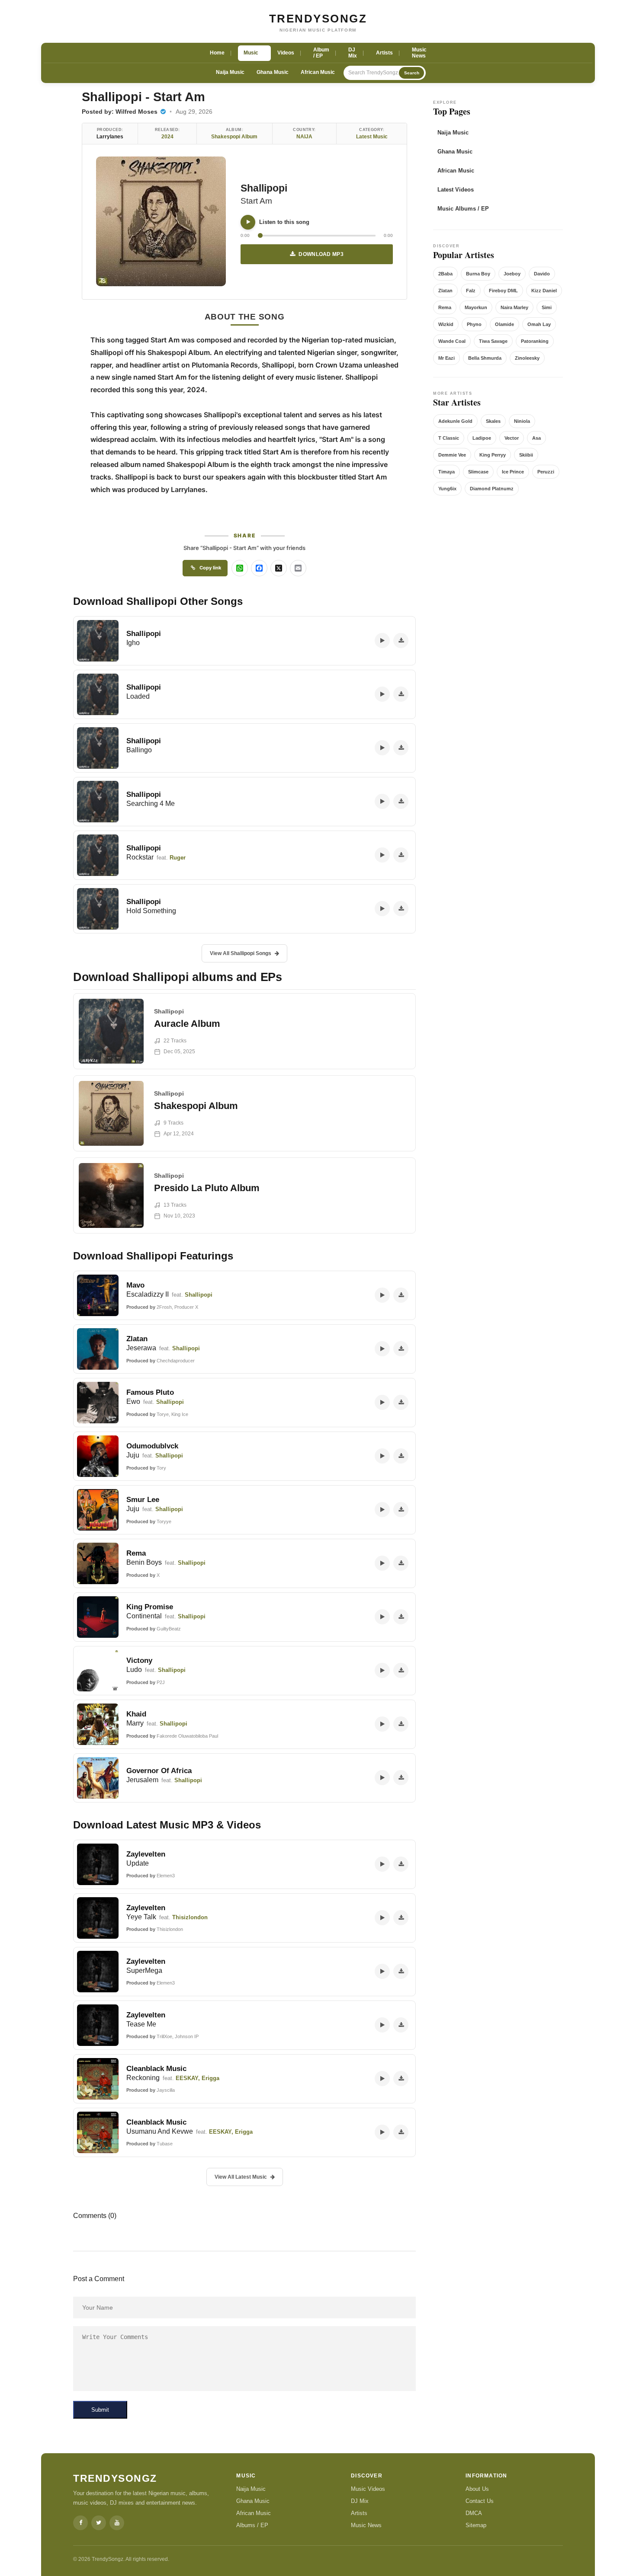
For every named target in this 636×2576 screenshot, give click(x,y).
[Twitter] (99, 2523)
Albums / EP (252, 2525)
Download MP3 (321, 254)
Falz (471, 291)
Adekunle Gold (455, 421)
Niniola (522, 421)
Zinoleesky (527, 358)
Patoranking (535, 341)
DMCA (474, 2513)
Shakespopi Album (234, 137)
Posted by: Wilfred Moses (120, 112)
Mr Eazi (446, 358)
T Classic (449, 438)
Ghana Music (273, 72)
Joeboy (512, 274)
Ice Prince (513, 472)
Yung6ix (447, 489)
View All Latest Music (241, 2177)
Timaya (446, 472)
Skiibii (526, 455)
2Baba (445, 274)
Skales (493, 421)
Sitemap (476, 2525)
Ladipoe (482, 438)
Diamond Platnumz (492, 489)
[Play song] (248, 222)
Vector (512, 438)
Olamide (504, 324)
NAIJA (304, 137)
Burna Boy (478, 274)
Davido (542, 274)
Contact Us (480, 2501)
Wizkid (446, 324)
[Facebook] (80, 2523)
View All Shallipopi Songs (241, 953)
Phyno (474, 324)
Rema (445, 307)
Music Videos (368, 2489)
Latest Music (372, 137)
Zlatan (445, 291)
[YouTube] (117, 2523)
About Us (477, 2489)
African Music (318, 72)
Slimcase (478, 472)
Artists (359, 2513)
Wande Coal (452, 341)
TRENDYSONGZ (318, 19)
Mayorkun (476, 307)
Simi (547, 307)
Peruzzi (546, 472)
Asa (536, 438)
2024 (167, 137)
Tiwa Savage (493, 341)
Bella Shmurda (485, 358)
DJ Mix (360, 2501)
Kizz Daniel (544, 291)
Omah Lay (539, 324)
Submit (100, 2410)
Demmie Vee (452, 455)
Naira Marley (514, 307)
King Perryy (493, 455)
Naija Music (230, 72)
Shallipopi (264, 188)
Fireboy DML (503, 291)
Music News (366, 2525)
